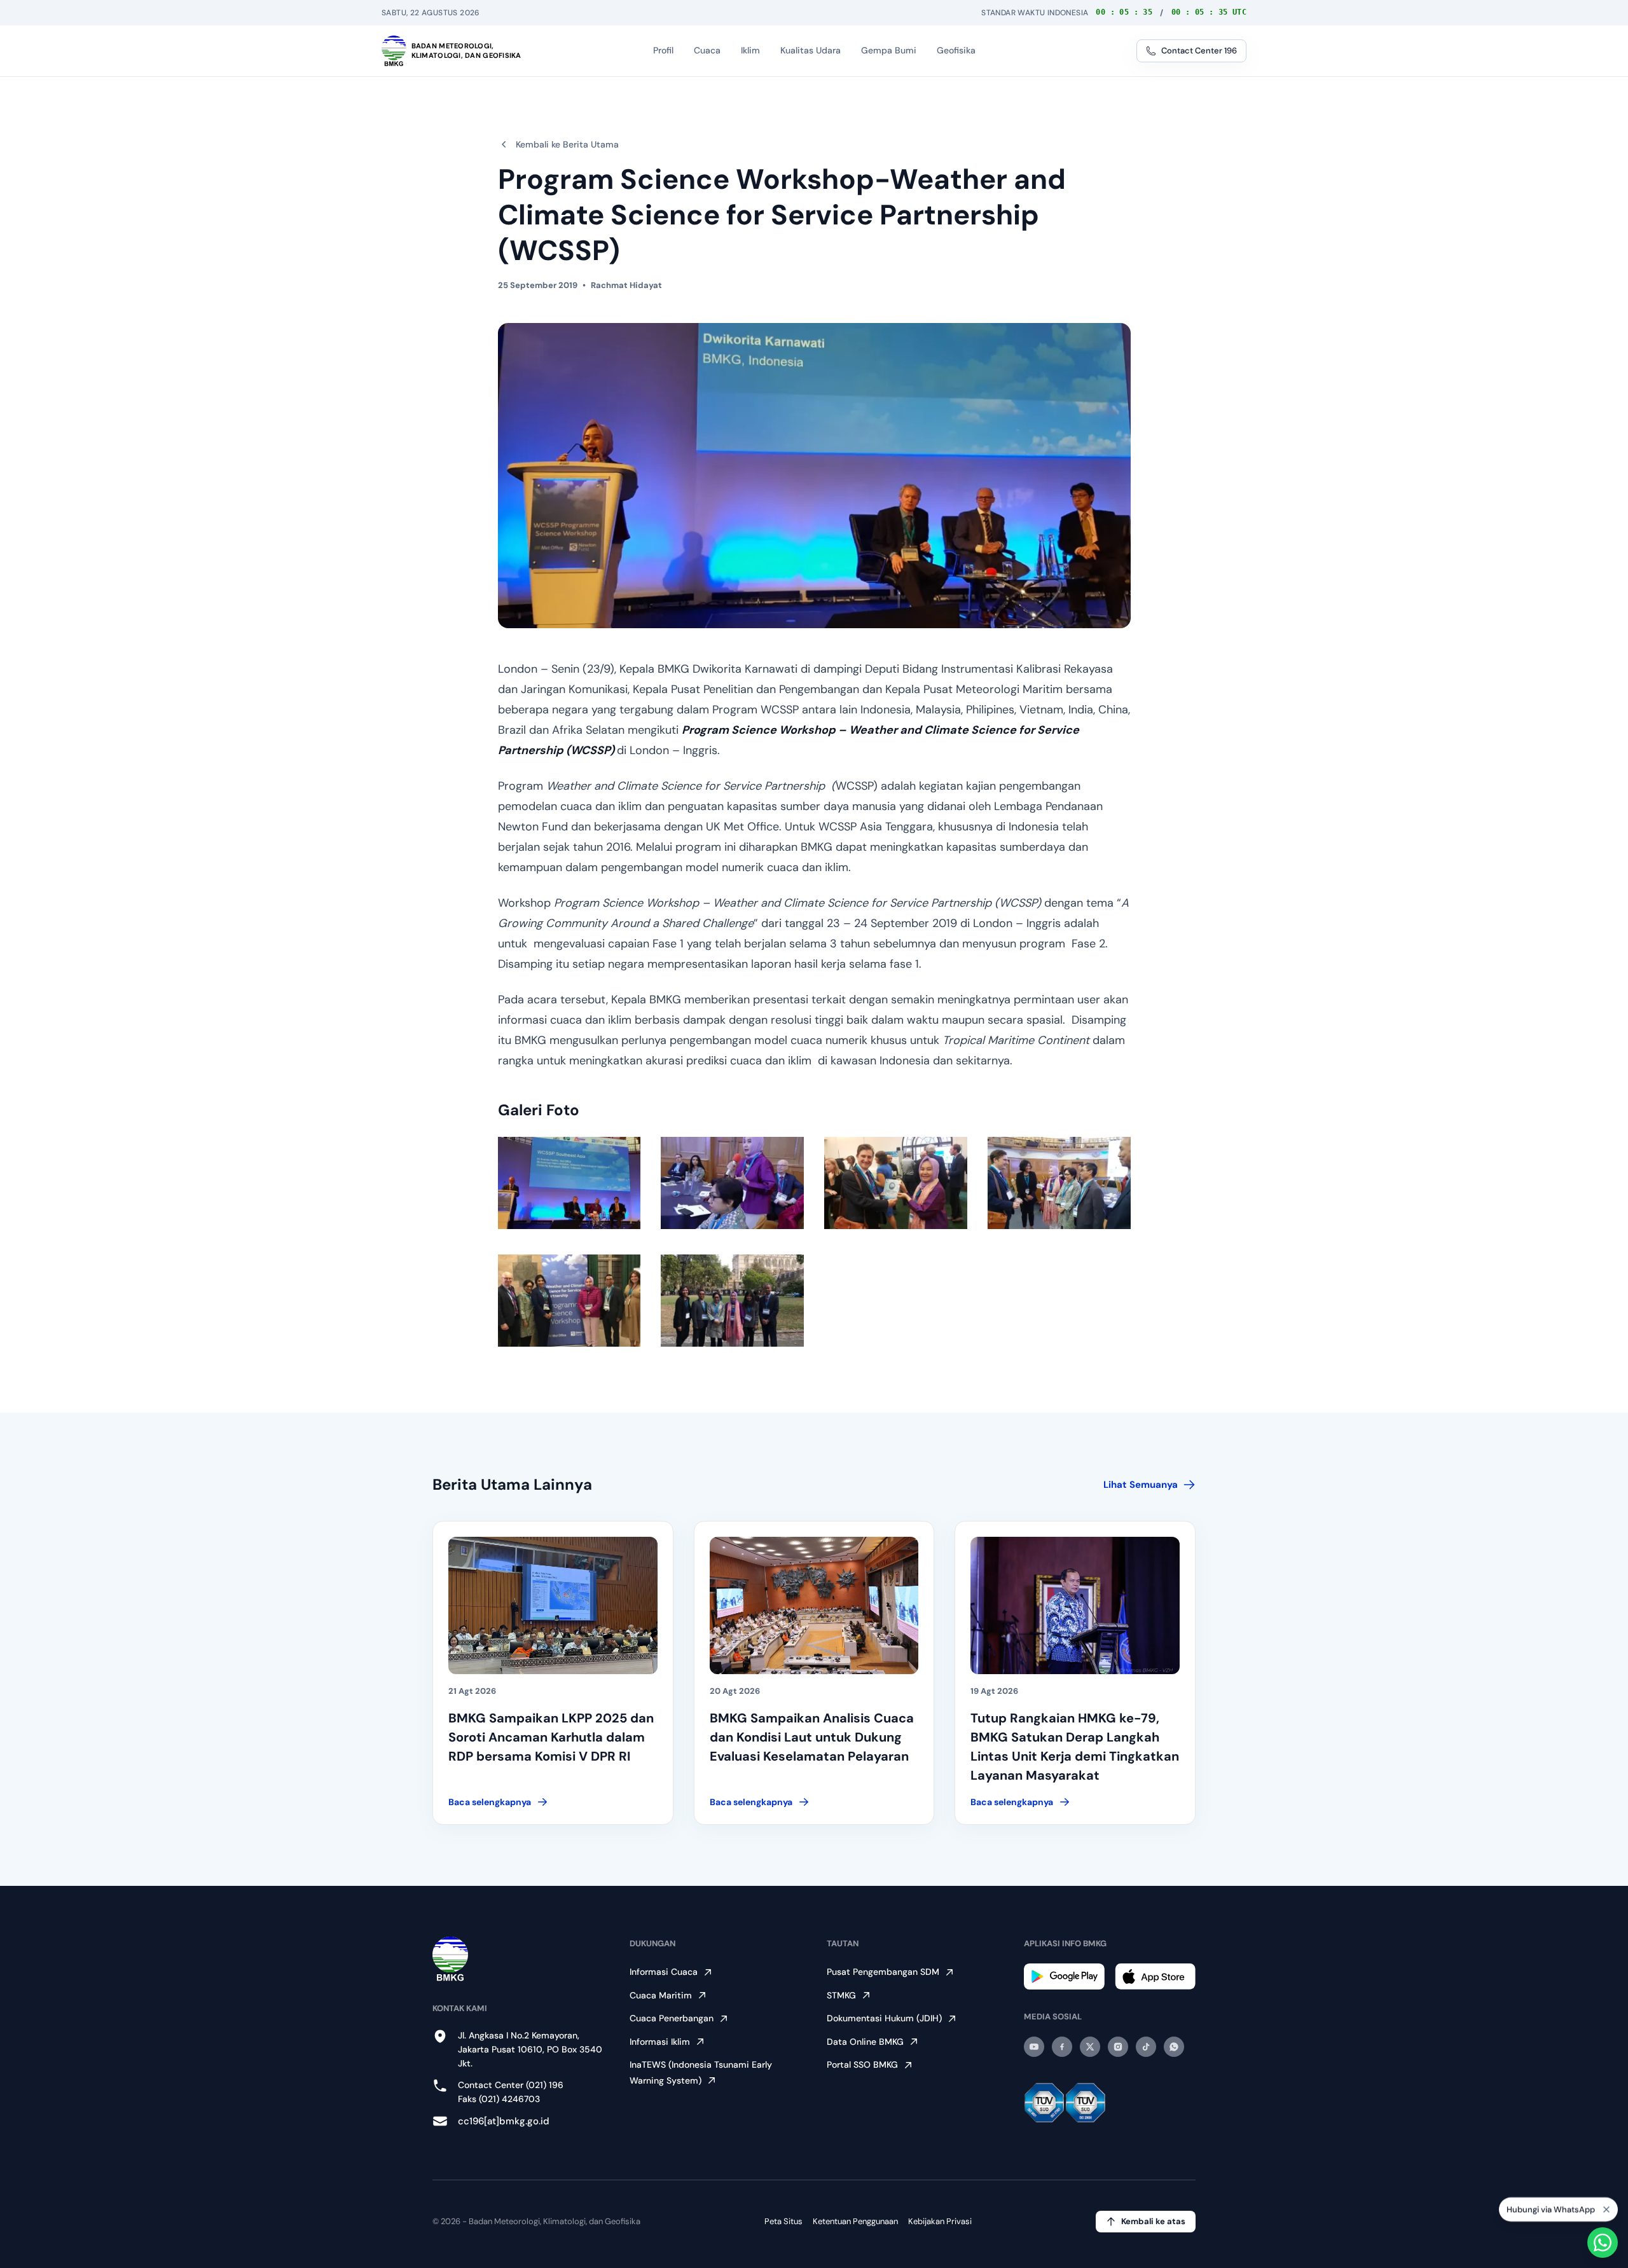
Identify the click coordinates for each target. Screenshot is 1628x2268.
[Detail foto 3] (896, 1183)
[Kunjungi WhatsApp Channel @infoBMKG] (1174, 2047)
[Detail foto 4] (1059, 1183)
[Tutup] (1606, 2204)
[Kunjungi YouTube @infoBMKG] (1034, 2047)
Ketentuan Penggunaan (855, 2221)
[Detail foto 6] (732, 1301)
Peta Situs (783, 2221)
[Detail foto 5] (569, 1301)
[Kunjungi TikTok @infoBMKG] (1146, 2047)
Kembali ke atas (1153, 2221)
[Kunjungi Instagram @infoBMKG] (1118, 2047)
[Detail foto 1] (569, 1183)
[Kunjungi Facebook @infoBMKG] (1062, 2047)
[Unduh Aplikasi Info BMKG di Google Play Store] (1064, 1976)
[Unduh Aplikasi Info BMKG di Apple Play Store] (1155, 1976)
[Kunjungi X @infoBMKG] (1090, 2047)
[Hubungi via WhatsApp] (1603, 2243)
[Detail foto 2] (732, 1183)
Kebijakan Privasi (940, 2221)
